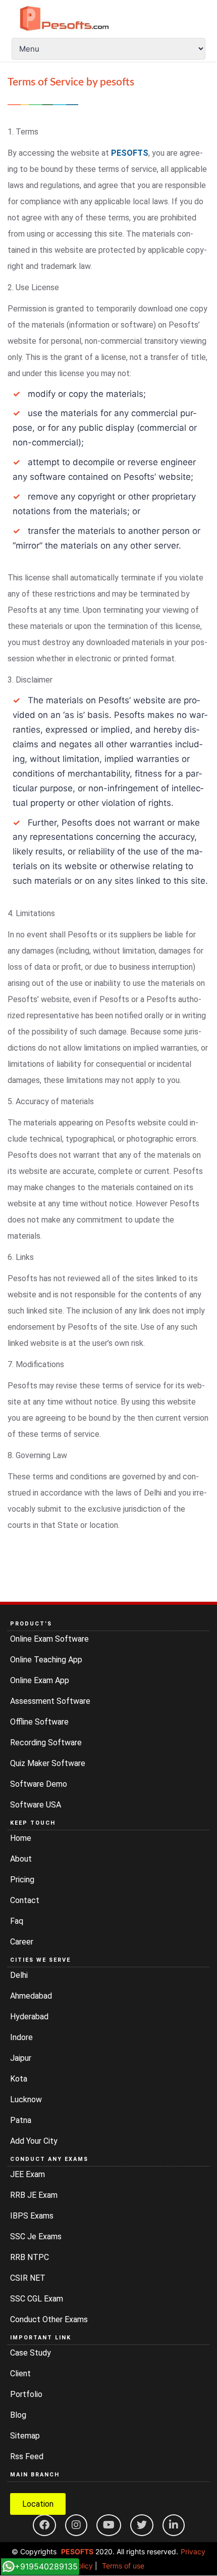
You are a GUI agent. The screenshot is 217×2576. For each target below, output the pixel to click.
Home (21, 1838)
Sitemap (25, 2436)
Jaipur (21, 2058)
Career (22, 1942)
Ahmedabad (31, 1996)
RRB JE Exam (34, 2195)
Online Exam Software (49, 1639)
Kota (19, 2079)
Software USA (36, 1805)
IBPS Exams (32, 2216)
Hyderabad (29, 2017)
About (21, 1859)
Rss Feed (27, 2456)
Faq (17, 1921)
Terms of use (123, 2566)
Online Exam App (40, 1680)
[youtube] (109, 2525)
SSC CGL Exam (37, 2299)
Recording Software (46, 1743)
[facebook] (44, 2525)
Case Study (31, 2353)
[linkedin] (174, 2525)
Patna (21, 2120)
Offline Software (39, 1722)
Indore (21, 2037)
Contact (25, 1900)
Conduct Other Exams (49, 2319)
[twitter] (142, 2525)
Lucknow (26, 2099)
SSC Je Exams (36, 2236)
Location (38, 2504)
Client (20, 2374)
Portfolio (26, 2394)
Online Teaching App (46, 1660)
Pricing (22, 1880)
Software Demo (39, 1784)
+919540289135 (46, 2566)
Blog (18, 2415)
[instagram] (76, 2525)
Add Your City (34, 2141)
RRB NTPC (30, 2257)
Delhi (19, 1975)
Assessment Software (50, 1701)
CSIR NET (28, 2278)
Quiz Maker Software (48, 1763)
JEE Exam (28, 2174)
